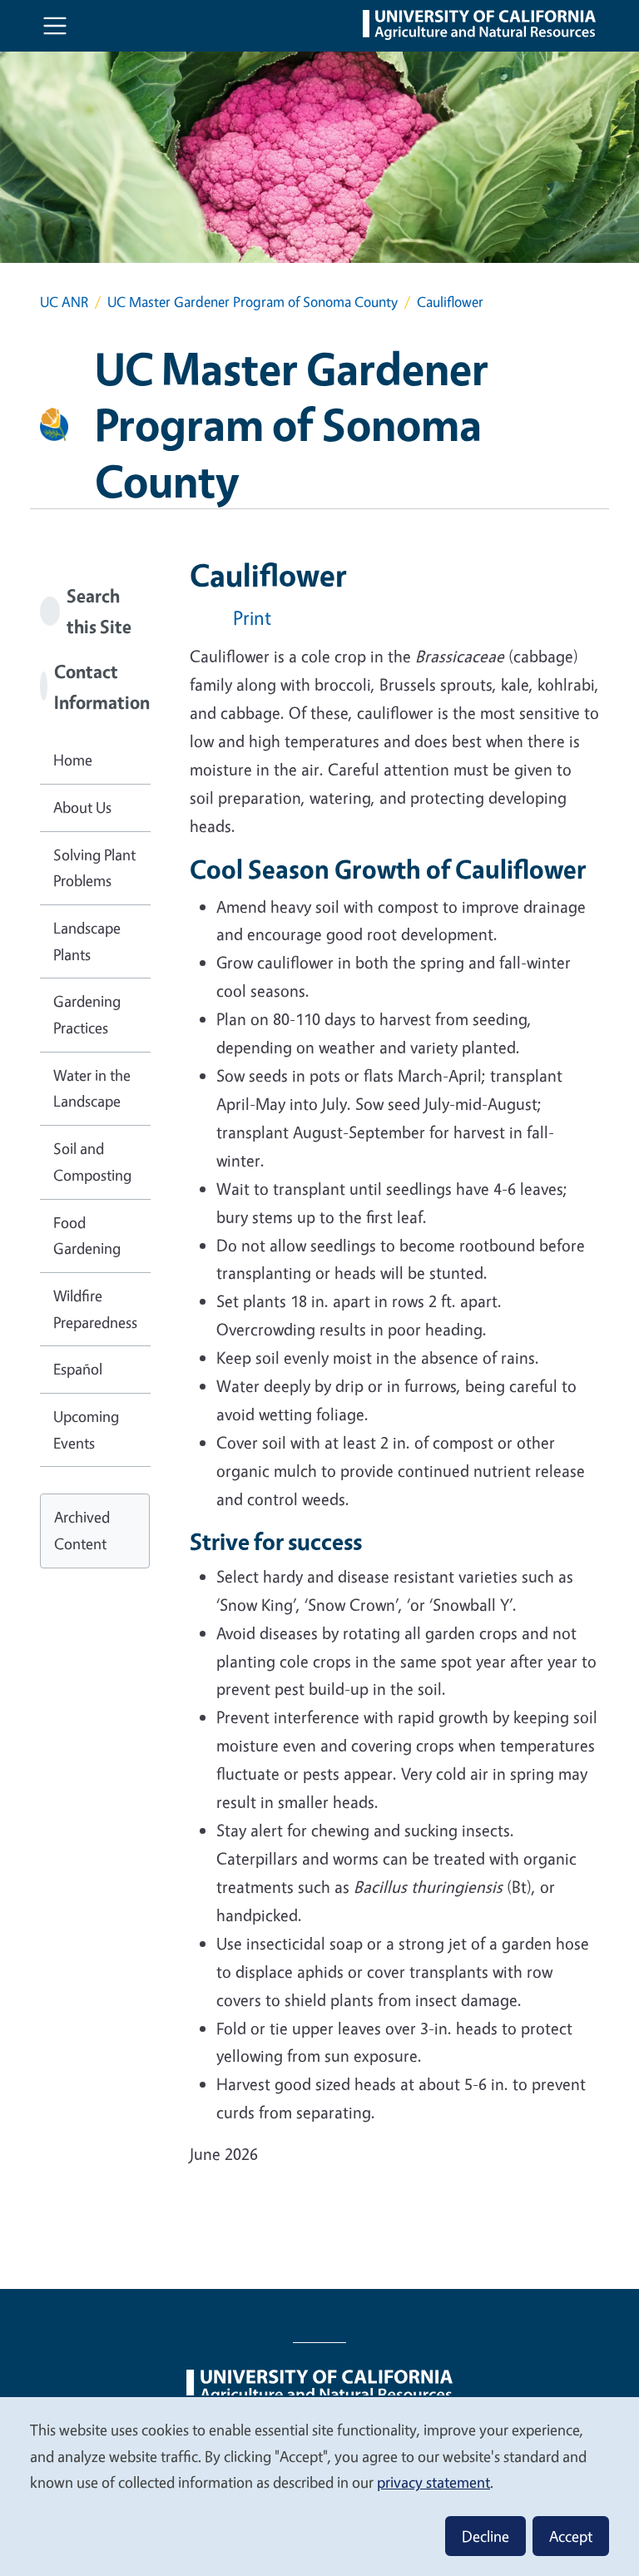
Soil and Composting (92, 1162)
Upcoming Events (86, 1429)
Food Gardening (87, 1236)
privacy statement (433, 2482)
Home (73, 760)
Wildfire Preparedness (95, 1309)
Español (78, 1369)
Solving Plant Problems (94, 868)
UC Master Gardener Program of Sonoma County (253, 302)
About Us (82, 807)
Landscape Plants (87, 941)
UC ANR (64, 302)
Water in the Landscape (92, 1088)
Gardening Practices (87, 1014)
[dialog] (319, 2486)
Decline (485, 2536)
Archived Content (82, 1530)
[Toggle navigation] (55, 26)
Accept (571, 2536)
